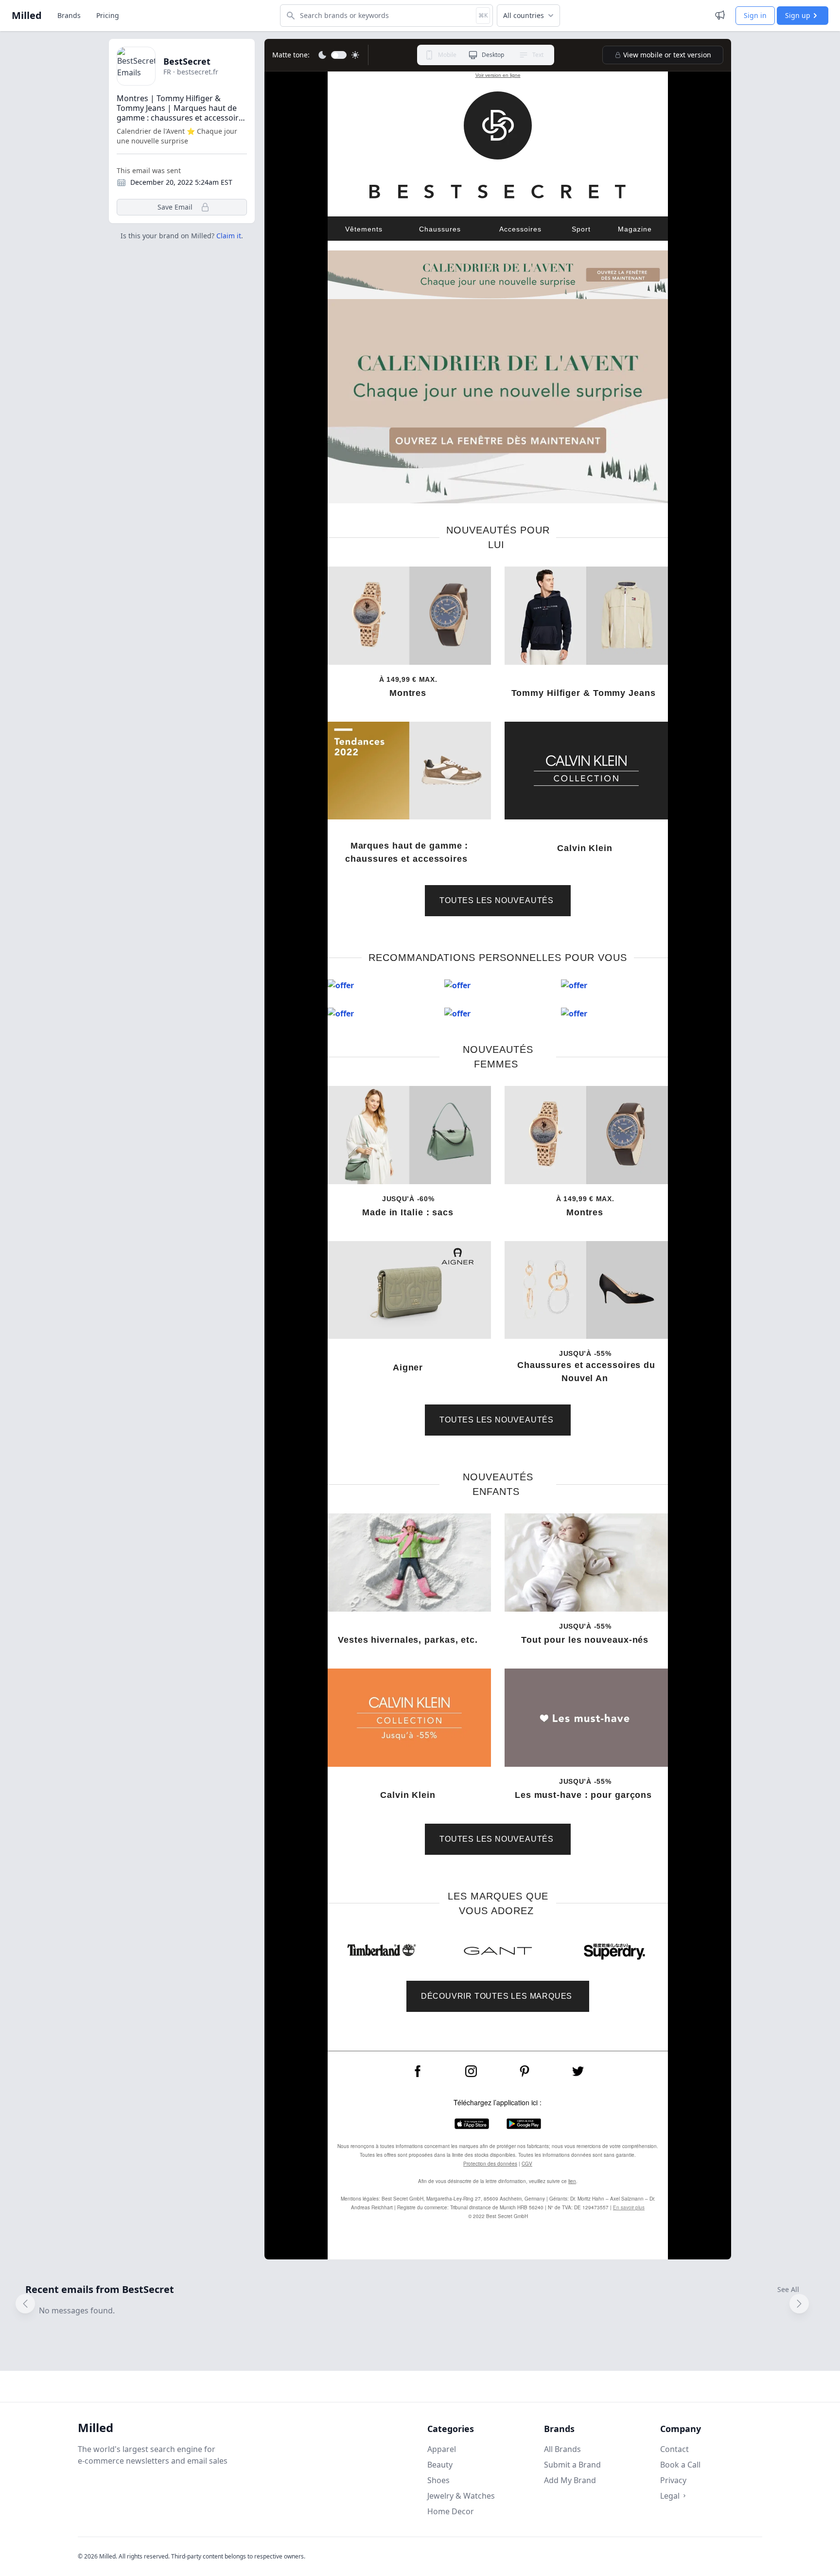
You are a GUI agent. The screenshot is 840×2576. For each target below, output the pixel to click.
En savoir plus (629, 2207)
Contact (674, 2449)
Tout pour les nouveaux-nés (586, 1640)
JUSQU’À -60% (409, 1199)
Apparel (442, 2449)
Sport (581, 229)
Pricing (108, 15)
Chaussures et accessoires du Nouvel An (586, 1372)
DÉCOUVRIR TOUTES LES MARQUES (498, 1996)
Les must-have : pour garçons (586, 1795)
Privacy (673, 2480)
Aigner (409, 1368)
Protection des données (490, 2164)
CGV (527, 2164)
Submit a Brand (572, 2465)
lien (572, 2181)
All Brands (562, 2449)
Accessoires (520, 229)
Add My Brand (570, 2480)
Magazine (635, 229)
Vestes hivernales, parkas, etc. (409, 1640)
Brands (69, 15)
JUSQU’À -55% (586, 1353)
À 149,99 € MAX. (409, 679)
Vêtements (364, 229)
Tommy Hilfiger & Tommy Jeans (586, 693)
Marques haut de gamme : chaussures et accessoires (409, 852)
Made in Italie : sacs (409, 1212)
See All (788, 2289)
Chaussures (440, 229)
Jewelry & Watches (461, 2496)
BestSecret (187, 61)
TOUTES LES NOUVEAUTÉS (498, 900)
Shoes (438, 2480)
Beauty (440, 2465)
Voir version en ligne (498, 75)
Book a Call (680, 2465)
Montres (409, 693)
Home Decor (451, 2511)
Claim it (229, 236)
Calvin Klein (586, 848)
